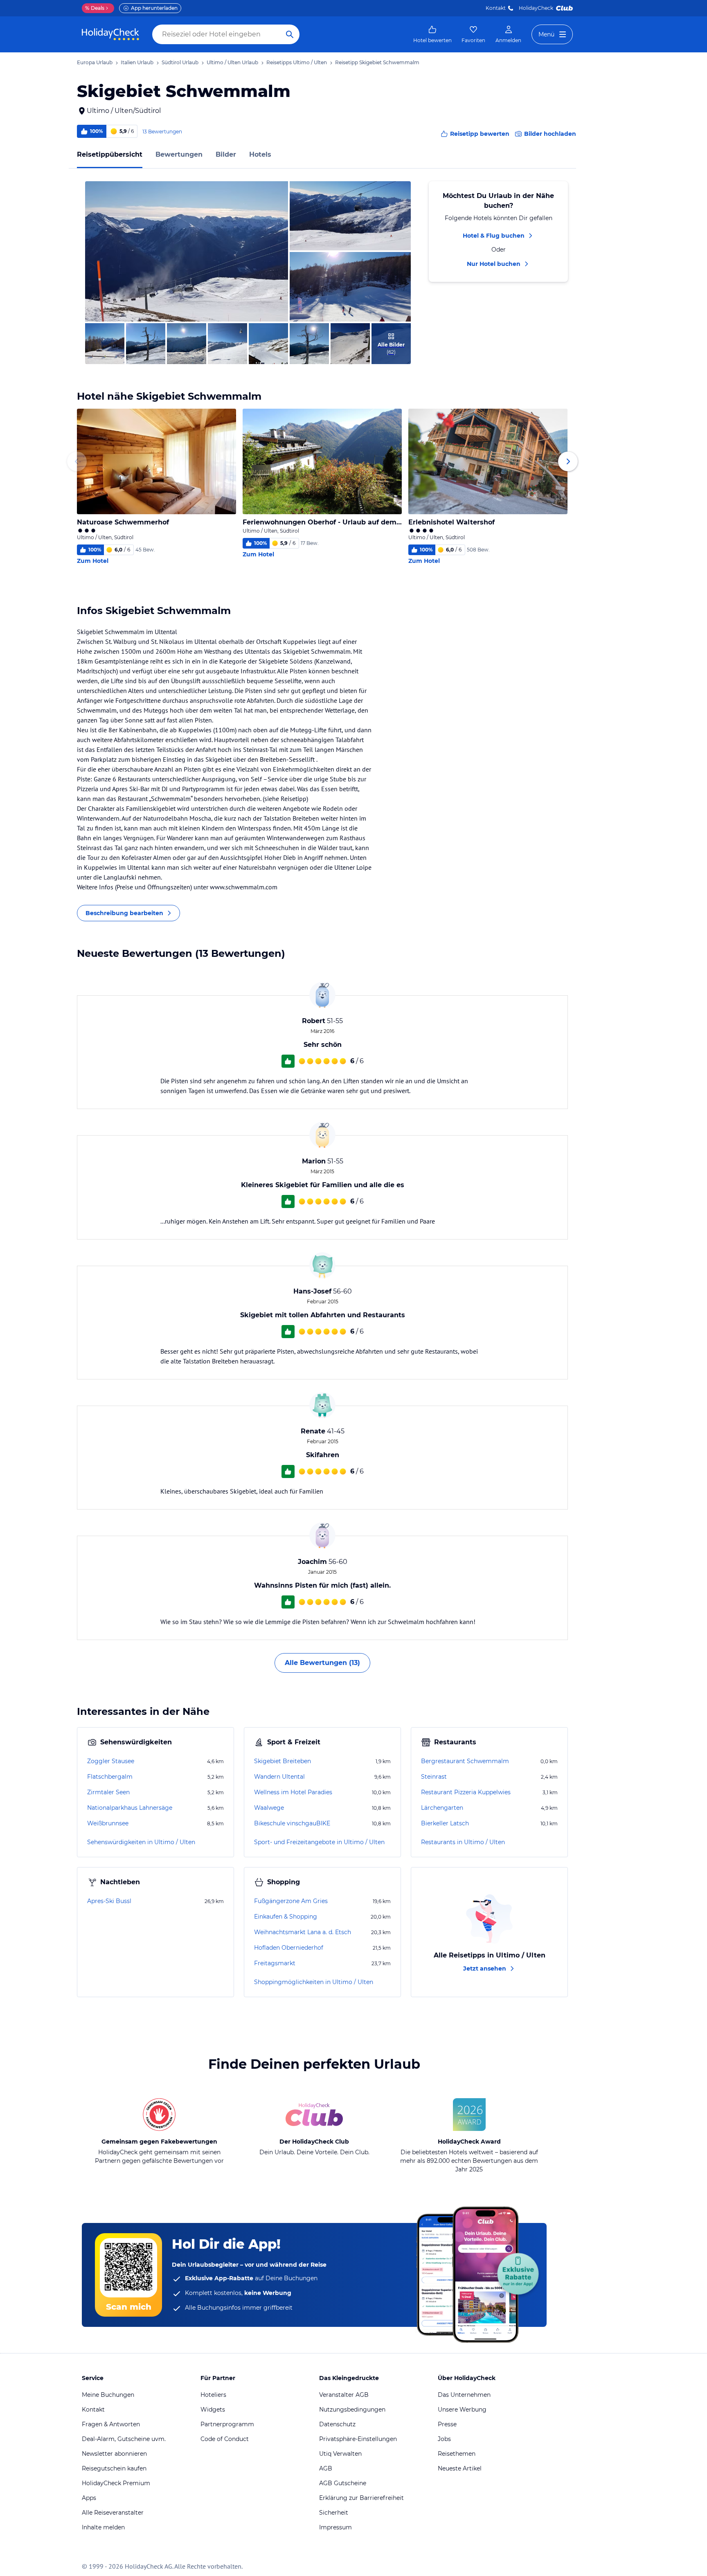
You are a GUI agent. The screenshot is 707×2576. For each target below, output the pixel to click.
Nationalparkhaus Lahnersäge (130, 1808)
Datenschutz (337, 2424)
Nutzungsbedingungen (352, 2410)
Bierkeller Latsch (445, 1823)
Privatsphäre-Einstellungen (358, 2439)
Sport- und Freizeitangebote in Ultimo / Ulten (319, 1842)
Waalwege (269, 1808)
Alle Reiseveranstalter (113, 2513)
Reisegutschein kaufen (114, 2468)
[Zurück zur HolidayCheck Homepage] (110, 34)
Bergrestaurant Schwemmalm (465, 1761)
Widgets (213, 2410)
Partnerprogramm (227, 2424)
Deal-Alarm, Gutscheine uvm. (124, 2439)
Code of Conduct (225, 2439)
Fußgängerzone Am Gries (291, 1901)
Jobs (444, 2439)
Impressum (335, 2527)
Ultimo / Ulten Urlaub (232, 62)
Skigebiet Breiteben (283, 1761)
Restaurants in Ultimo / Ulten (463, 1842)
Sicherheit (334, 2513)
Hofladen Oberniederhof (289, 1948)
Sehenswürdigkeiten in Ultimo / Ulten (141, 1842)
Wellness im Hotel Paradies (293, 1792)
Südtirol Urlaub (180, 62)
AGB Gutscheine (343, 2483)
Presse (447, 2424)
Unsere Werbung (462, 2410)
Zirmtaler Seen (108, 1792)
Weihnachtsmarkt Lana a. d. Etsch (303, 1932)
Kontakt (496, 8)
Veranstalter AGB (344, 2395)
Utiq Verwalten (340, 2454)
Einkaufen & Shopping (286, 1917)
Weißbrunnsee (108, 1823)
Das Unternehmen (464, 2395)
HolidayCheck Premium (116, 2483)
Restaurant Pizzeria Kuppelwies (466, 1792)
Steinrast (434, 1777)
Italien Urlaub (137, 62)
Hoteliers (213, 2395)
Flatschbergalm (110, 1777)
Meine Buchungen (108, 2395)
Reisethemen (457, 2454)
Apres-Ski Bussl (109, 1901)
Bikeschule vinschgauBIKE (292, 1823)
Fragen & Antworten (111, 2424)
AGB (326, 2468)
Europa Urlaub (95, 62)
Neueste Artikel (460, 2468)
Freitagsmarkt (275, 1963)
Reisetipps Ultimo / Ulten (297, 62)
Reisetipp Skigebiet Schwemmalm (377, 62)
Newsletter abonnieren (114, 2454)
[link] (432, 34)
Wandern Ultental (279, 1777)
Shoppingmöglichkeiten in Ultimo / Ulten (314, 1982)
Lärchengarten (442, 1808)
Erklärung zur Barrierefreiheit (361, 2498)
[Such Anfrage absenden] (290, 34)
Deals (95, 8)
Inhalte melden (103, 2527)
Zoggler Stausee (111, 1761)
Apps (89, 2498)
